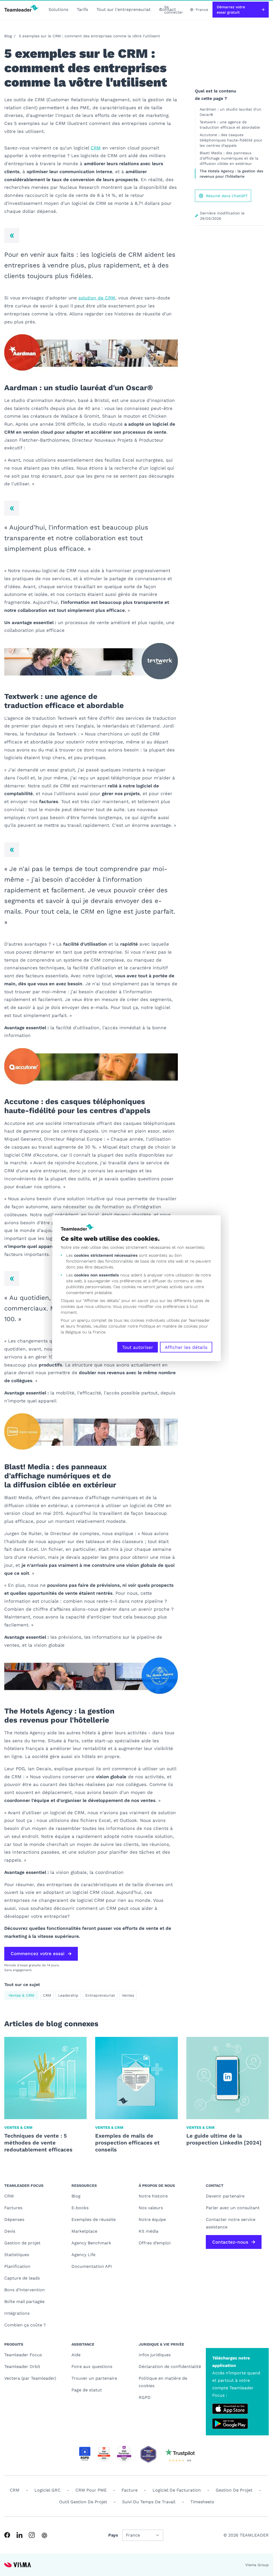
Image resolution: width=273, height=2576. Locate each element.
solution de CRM (97, 298)
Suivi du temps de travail (149, 2502)
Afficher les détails (186, 1347)
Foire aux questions (92, 2367)
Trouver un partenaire (94, 2378)
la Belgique (71, 1332)
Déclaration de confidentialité (170, 2367)
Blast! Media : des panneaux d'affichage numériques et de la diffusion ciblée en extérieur (229, 158)
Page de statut (87, 2390)
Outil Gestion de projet (83, 2502)
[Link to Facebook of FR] (7, 2535)
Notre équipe (152, 2219)
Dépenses (14, 2219)
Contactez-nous (230, 2242)
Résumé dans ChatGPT (227, 196)
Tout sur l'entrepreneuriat (124, 9)
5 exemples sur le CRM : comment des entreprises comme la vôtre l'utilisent (89, 36)
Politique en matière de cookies (163, 2382)
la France (97, 1332)
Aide (76, 2355)
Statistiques (17, 2255)
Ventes (128, 1995)
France (202, 10)
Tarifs (82, 9)
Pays (113, 2535)
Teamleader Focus (23, 2355)
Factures (13, 2208)
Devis (10, 2231)
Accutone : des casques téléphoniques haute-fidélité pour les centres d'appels (231, 140)
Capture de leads (22, 2278)
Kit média (148, 2231)
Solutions (58, 9)
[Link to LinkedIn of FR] (19, 2535)
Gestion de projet (22, 2243)
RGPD (145, 2397)
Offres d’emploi (155, 2243)
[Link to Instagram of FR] (32, 2535)
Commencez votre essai (38, 1954)
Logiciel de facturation (177, 2490)
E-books (80, 2208)
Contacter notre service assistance (231, 2223)
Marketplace (84, 2231)
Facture (130, 2490)
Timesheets (202, 2502)
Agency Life (83, 2255)
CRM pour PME (91, 2490)
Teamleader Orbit (22, 2367)
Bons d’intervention (25, 2290)
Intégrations (17, 2313)
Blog (8, 36)
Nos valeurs (151, 2208)
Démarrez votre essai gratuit (231, 10)
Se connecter (174, 10)
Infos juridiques (155, 2355)
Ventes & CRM (21, 1995)
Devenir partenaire (225, 2196)
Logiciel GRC (47, 2490)
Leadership (68, 1995)
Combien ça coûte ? (25, 2325)
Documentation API (92, 2266)
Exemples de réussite (94, 2219)
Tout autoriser (138, 1347)
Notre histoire (153, 2196)
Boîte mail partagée (24, 2302)
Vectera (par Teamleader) (30, 2378)
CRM (96, 148)
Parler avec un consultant (233, 2208)
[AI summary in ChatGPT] (44, 2535)
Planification (17, 2266)
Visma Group (257, 2565)
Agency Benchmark (91, 2243)
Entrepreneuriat (100, 1995)
